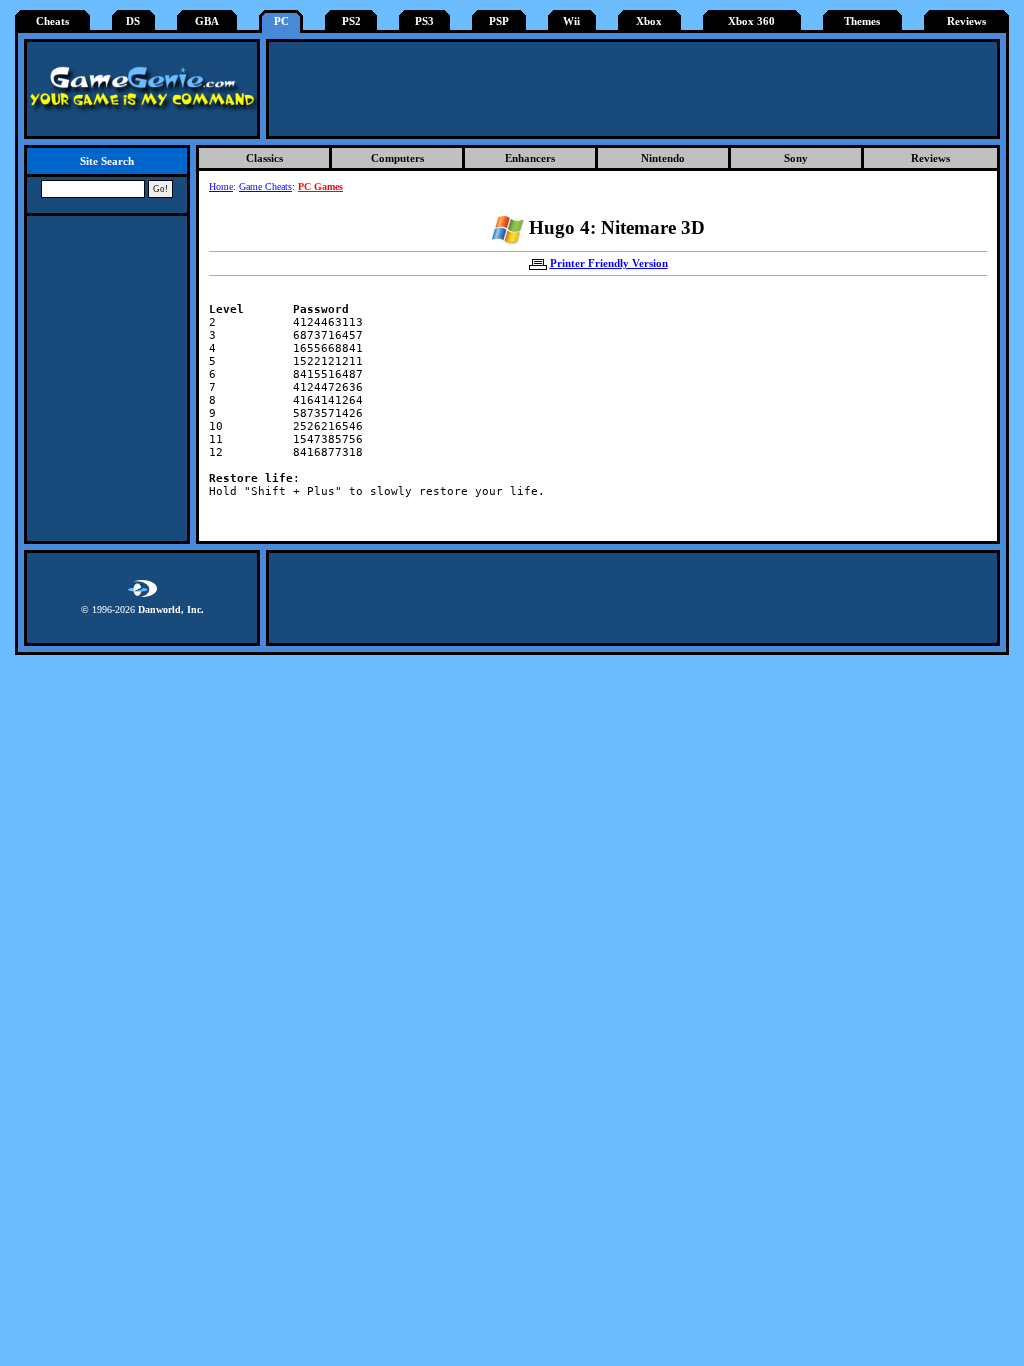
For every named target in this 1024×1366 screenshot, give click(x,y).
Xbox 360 (751, 21)
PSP (499, 21)
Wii (571, 21)
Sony (796, 158)
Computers (397, 158)
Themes (862, 21)
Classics (264, 158)
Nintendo (663, 158)
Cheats (52, 21)
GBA (207, 21)
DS (133, 21)
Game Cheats (265, 186)
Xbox (649, 21)
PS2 (351, 21)
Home (221, 186)
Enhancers (530, 158)
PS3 (424, 21)
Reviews (966, 21)
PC (281, 21)
